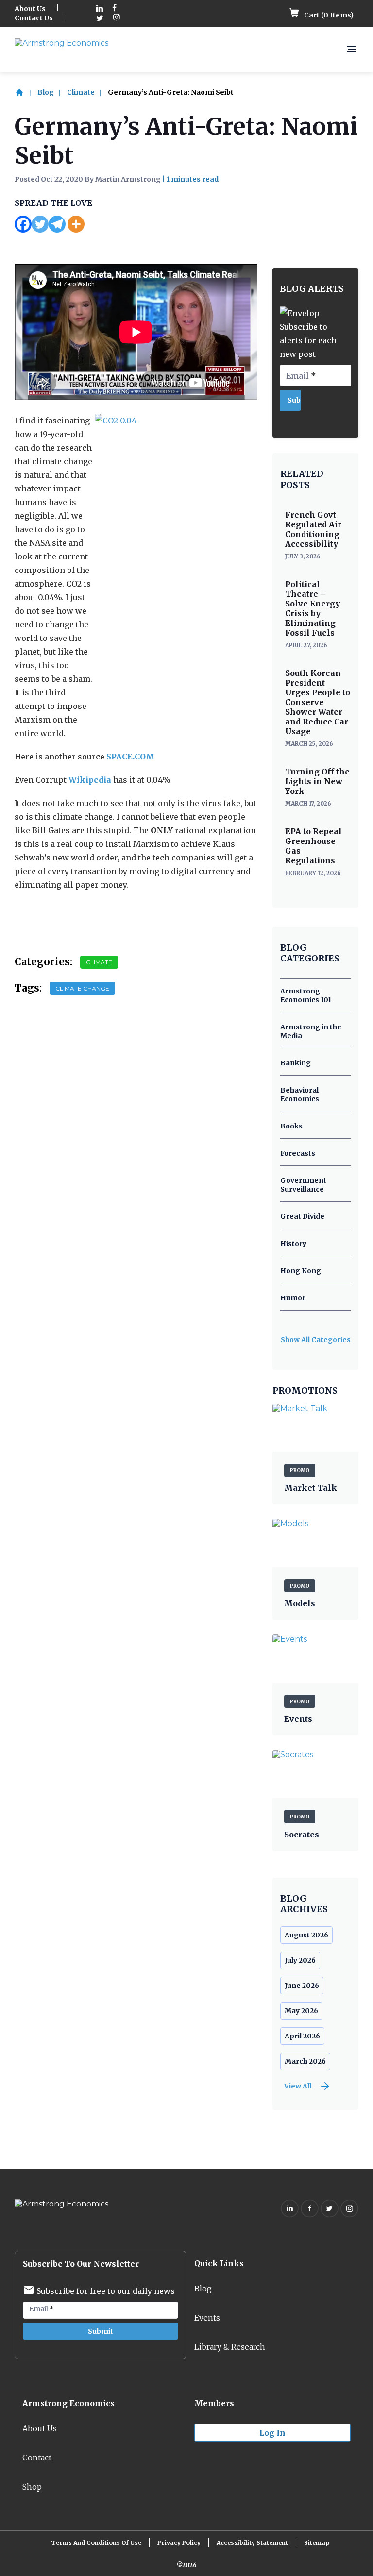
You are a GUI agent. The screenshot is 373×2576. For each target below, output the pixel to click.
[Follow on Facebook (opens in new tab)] (115, 9)
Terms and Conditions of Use (96, 2543)
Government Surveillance (303, 1185)
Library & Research (230, 2347)
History (293, 1244)
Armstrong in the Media (311, 1031)
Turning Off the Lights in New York (317, 781)
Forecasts (298, 1153)
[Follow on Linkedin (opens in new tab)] (100, 9)
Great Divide (302, 1216)
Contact (37, 2458)
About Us (30, 9)
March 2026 (305, 2061)
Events (207, 2318)
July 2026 (300, 1960)
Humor (293, 1298)
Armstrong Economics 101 (306, 995)
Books (291, 1126)
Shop (32, 2487)
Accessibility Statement (252, 2543)
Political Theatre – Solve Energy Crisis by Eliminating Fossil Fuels (313, 608)
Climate (81, 92)
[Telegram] (57, 224)
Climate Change (82, 988)
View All (298, 2086)
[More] (76, 224)
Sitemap (317, 2543)
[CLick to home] (25, 92)
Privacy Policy (179, 2543)
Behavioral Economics (300, 1094)
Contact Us (34, 18)
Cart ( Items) (328, 15)
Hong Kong (301, 1271)
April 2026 (302, 2036)
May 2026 (301, 2011)
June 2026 (302, 1986)
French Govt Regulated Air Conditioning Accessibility (313, 529)
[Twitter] (40, 224)
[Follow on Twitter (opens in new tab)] (100, 18)
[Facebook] (23, 224)
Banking (296, 1063)
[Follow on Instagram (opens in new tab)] (117, 18)
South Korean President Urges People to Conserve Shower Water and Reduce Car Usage (318, 702)
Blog (46, 92)
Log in (272, 2433)
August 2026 (306, 1935)
